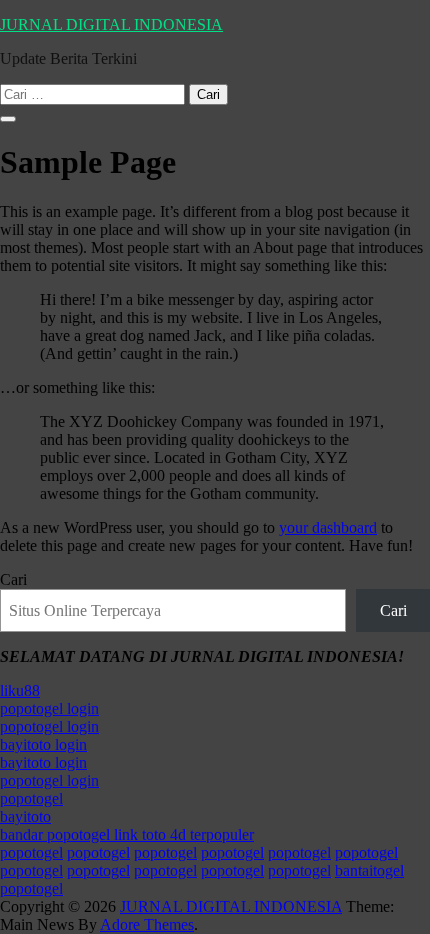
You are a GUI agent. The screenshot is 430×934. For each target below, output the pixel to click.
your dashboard (328, 527)
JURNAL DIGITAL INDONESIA (111, 24)
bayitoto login (43, 744)
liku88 (20, 690)
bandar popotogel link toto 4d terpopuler (127, 834)
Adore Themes (147, 924)
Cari (13, 579)
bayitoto (25, 816)
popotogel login (49, 708)
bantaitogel (369, 870)
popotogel (31, 798)
